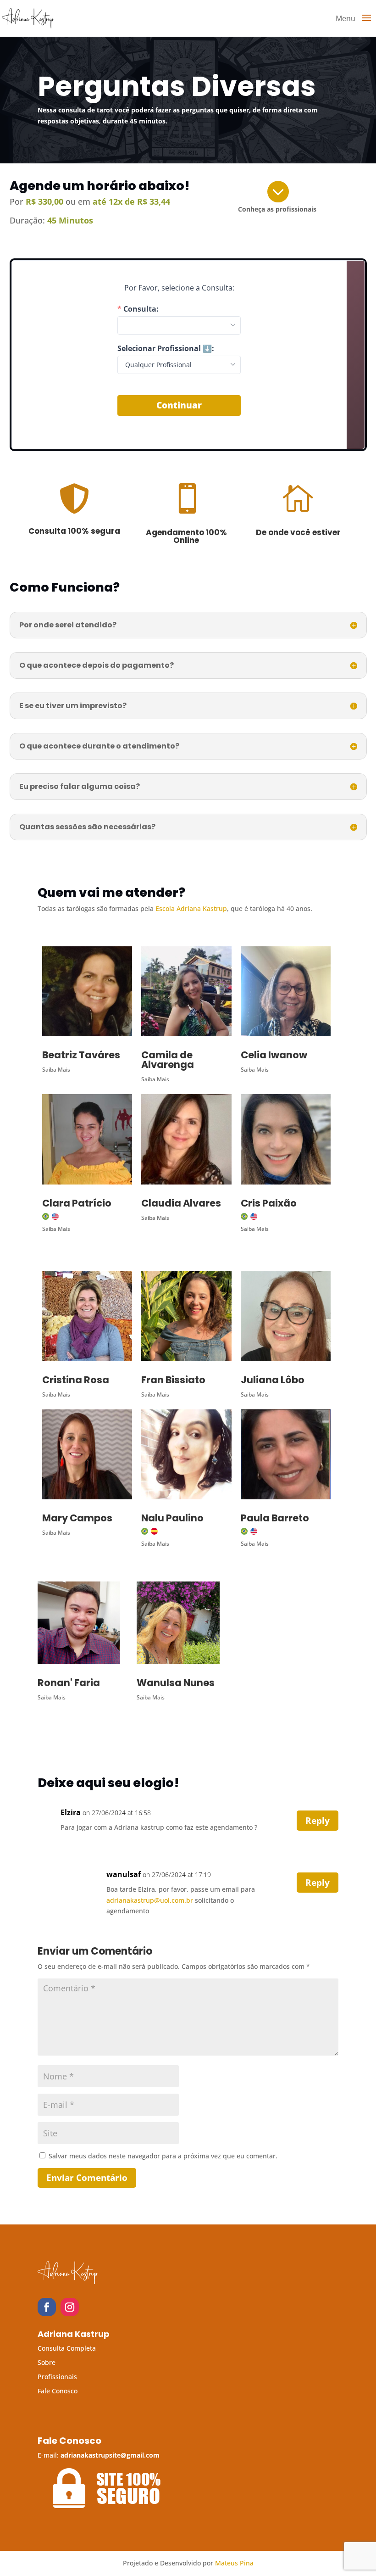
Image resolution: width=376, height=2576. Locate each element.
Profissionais (57, 2377)
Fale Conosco (58, 2391)
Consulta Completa (67, 2348)
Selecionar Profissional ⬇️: (166, 348)
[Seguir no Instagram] (70, 2307)
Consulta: (141, 309)
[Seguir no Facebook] (47, 2307)
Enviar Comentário (87, 2178)
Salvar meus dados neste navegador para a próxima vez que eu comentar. (163, 2156)
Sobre (47, 2362)
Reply (318, 1821)
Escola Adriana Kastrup (191, 908)
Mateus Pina (234, 2563)
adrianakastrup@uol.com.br (150, 1900)
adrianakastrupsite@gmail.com (110, 2455)
